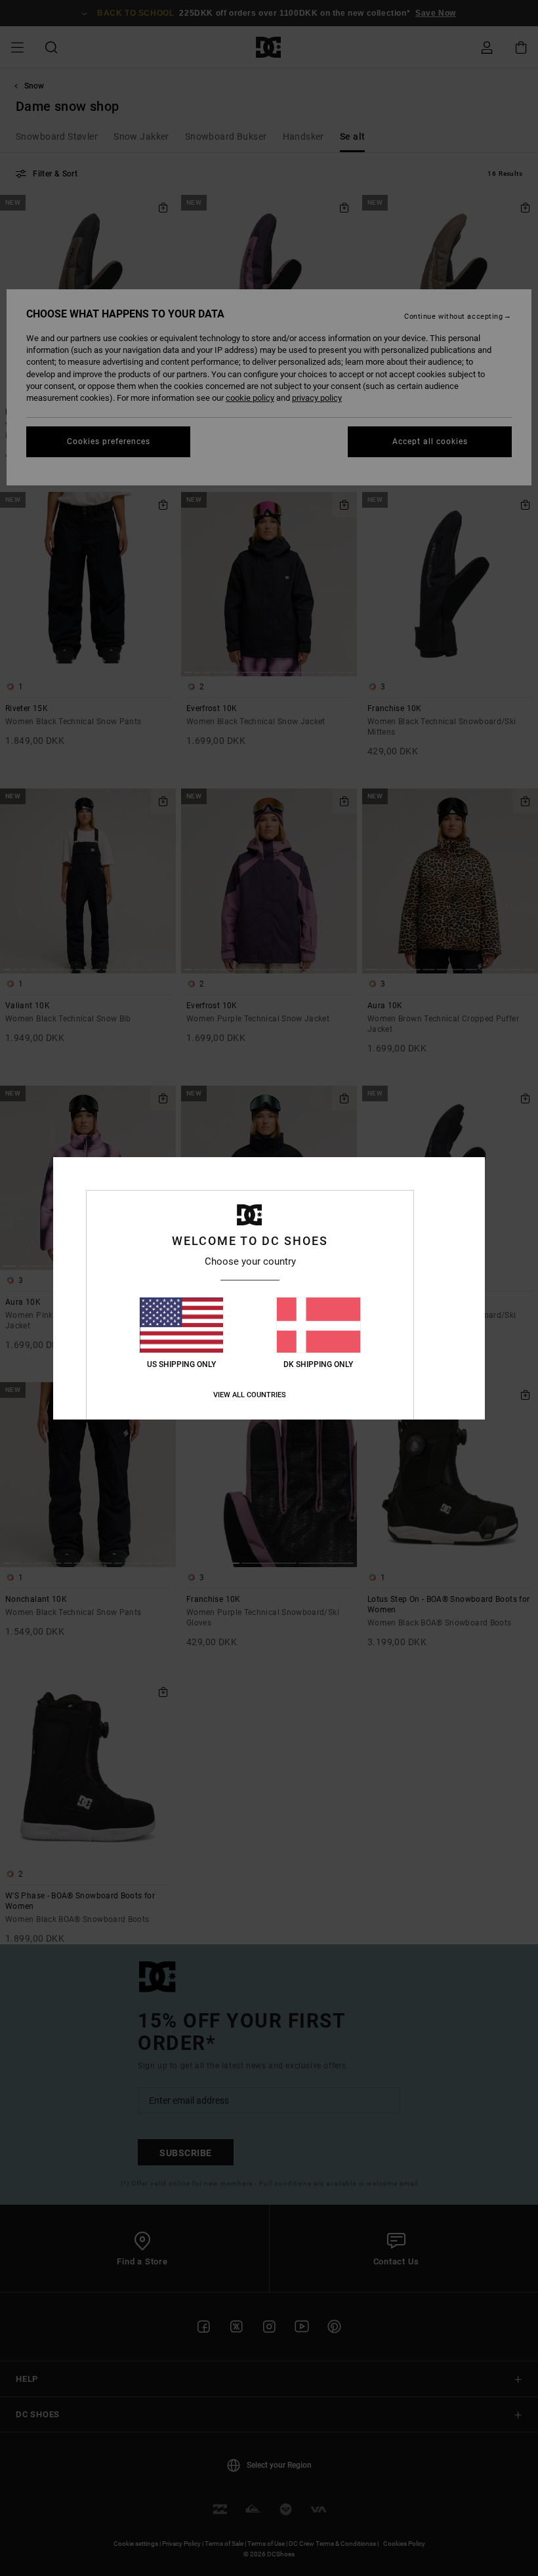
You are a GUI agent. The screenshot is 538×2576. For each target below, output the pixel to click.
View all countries (250, 1395)
